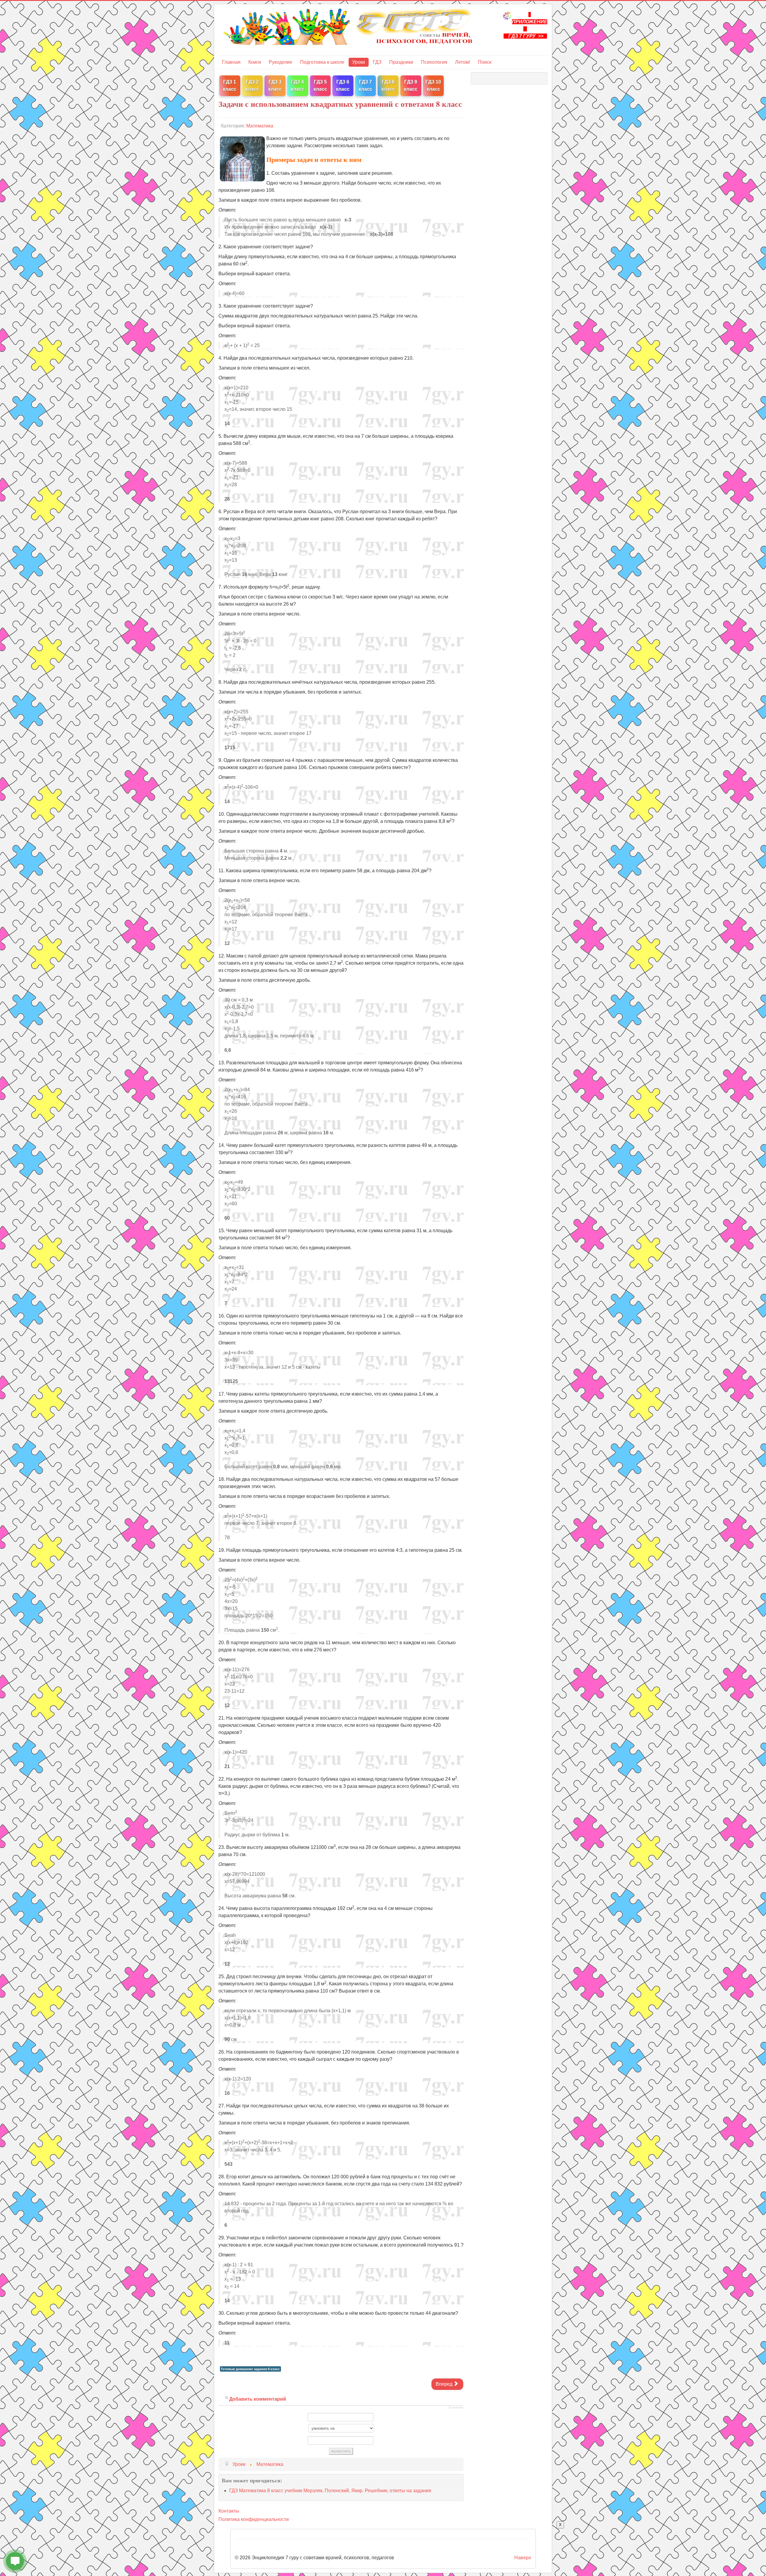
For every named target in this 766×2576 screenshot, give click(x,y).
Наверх (523, 2558)
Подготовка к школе (322, 62)
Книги (255, 62)
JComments (456, 2408)
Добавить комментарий (258, 2399)
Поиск (485, 62)
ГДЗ (377, 62)
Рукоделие (281, 62)
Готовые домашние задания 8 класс (250, 2369)
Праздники (401, 62)
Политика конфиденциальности (254, 2519)
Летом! (463, 62)
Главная (231, 62)
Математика (260, 126)
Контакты (229, 2511)
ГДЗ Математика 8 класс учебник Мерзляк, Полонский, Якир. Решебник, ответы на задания (330, 2491)
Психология (434, 62)
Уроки (359, 62)
